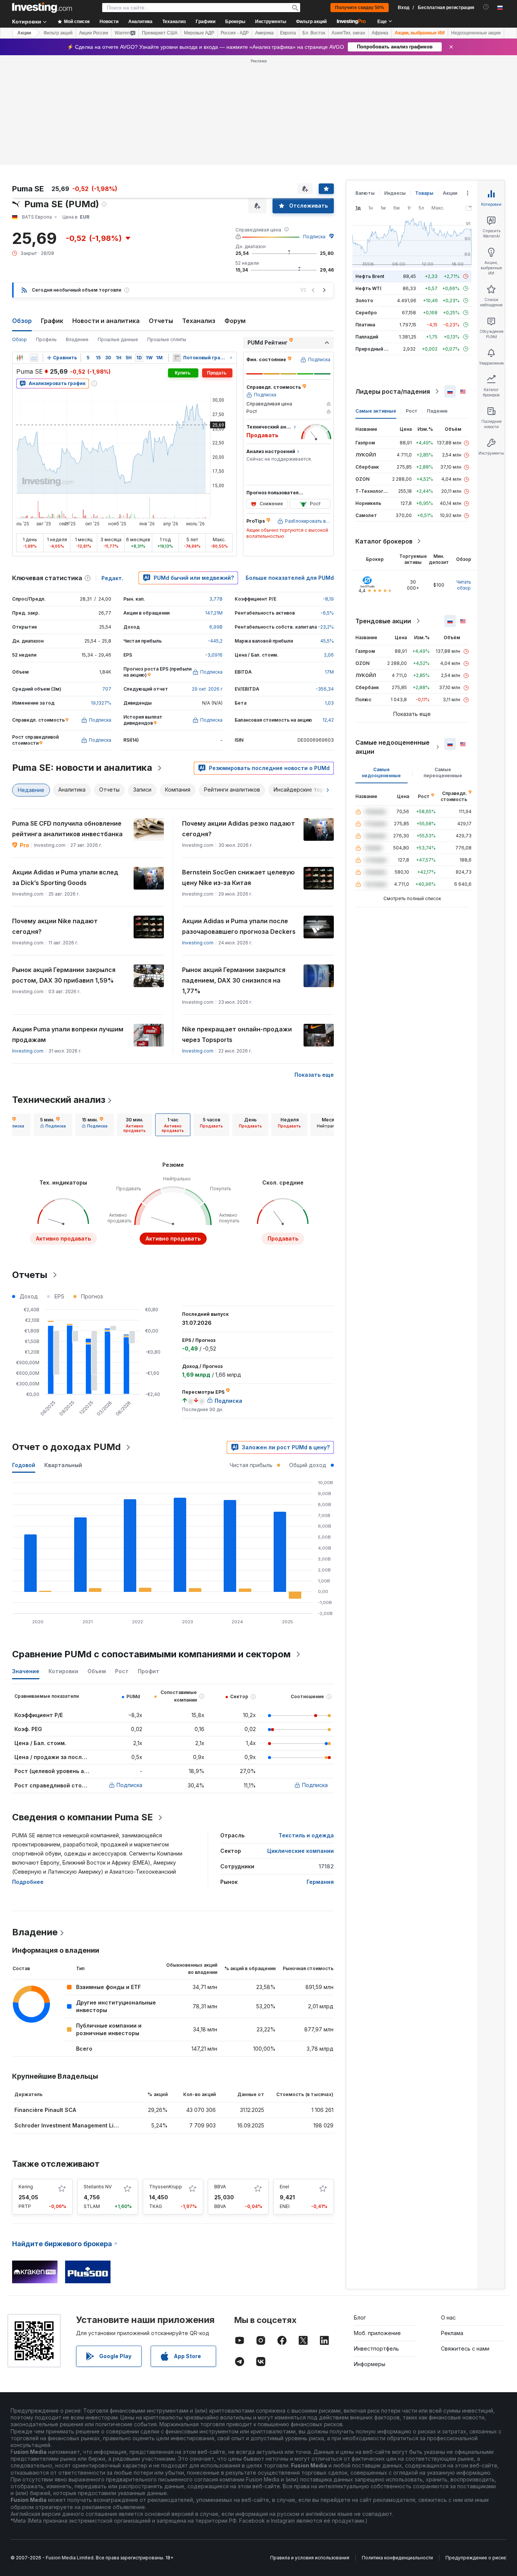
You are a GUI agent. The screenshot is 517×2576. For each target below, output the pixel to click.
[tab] (53, 1125)
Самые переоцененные (443, 772)
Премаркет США (160, 33)
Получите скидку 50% (360, 8)
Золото (364, 300)
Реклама (452, 2333)
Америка (264, 33)
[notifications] (486, 7)
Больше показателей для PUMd (290, 578)
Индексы (395, 193)
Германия (320, 1882)
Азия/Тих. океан (348, 33)
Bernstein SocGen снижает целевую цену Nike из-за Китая (238, 877)
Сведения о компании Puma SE (83, 1817)
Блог (360, 2317)
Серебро (366, 313)
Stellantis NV (98, 2187)
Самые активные (376, 411)
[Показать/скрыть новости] (177, 358)
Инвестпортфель (376, 2349)
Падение (437, 411)
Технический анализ (59, 1100)
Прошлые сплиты (167, 339)
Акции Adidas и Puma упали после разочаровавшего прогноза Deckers (239, 926)
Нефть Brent (370, 276)
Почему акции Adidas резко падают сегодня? (238, 829)
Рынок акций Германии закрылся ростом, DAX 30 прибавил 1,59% (64, 975)
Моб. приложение (377, 2333)
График (52, 321)
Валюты (365, 193)
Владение (77, 339)
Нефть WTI (368, 288)
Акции (24, 33)
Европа (288, 33)
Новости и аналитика (106, 321)
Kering (26, 2187)
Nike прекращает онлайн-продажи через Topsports (237, 1034)
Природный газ (373, 349)
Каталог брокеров (384, 541)
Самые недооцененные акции (392, 747)
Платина (365, 325)
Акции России (94, 33)
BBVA (220, 2187)
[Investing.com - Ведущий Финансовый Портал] (42, 8)
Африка (380, 33)
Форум (235, 321)
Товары (424, 193)
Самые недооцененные (381, 772)
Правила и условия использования (310, 2558)
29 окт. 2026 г (207, 689)
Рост (412, 411)
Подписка (314, 237)
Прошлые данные (118, 339)
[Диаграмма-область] (34, 358)
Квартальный (63, 1465)
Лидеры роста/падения (393, 391)
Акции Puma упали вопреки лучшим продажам (68, 1034)
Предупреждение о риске (476, 2558)
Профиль (46, 339)
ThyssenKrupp (166, 2187)
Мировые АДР (199, 33)
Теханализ (199, 321)
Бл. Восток (314, 33)
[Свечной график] (20, 358)
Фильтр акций (311, 22)
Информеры (370, 2364)
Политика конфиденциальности (397, 2558)
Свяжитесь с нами (465, 2349)
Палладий (367, 337)
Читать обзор (464, 585)
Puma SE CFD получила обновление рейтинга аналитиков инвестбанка (67, 829)
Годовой (24, 1465)
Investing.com (198, 943)
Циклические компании (301, 1851)
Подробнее (28, 1882)
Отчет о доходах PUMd (66, 1447)
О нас (448, 2317)
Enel (284, 2187)
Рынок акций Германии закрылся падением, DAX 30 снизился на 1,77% (234, 980)
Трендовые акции (383, 621)
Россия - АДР (235, 33)
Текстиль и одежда (306, 1835)
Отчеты (161, 321)
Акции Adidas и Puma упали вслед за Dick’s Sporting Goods (65, 877)
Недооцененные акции (476, 33)
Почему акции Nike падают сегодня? (55, 926)
